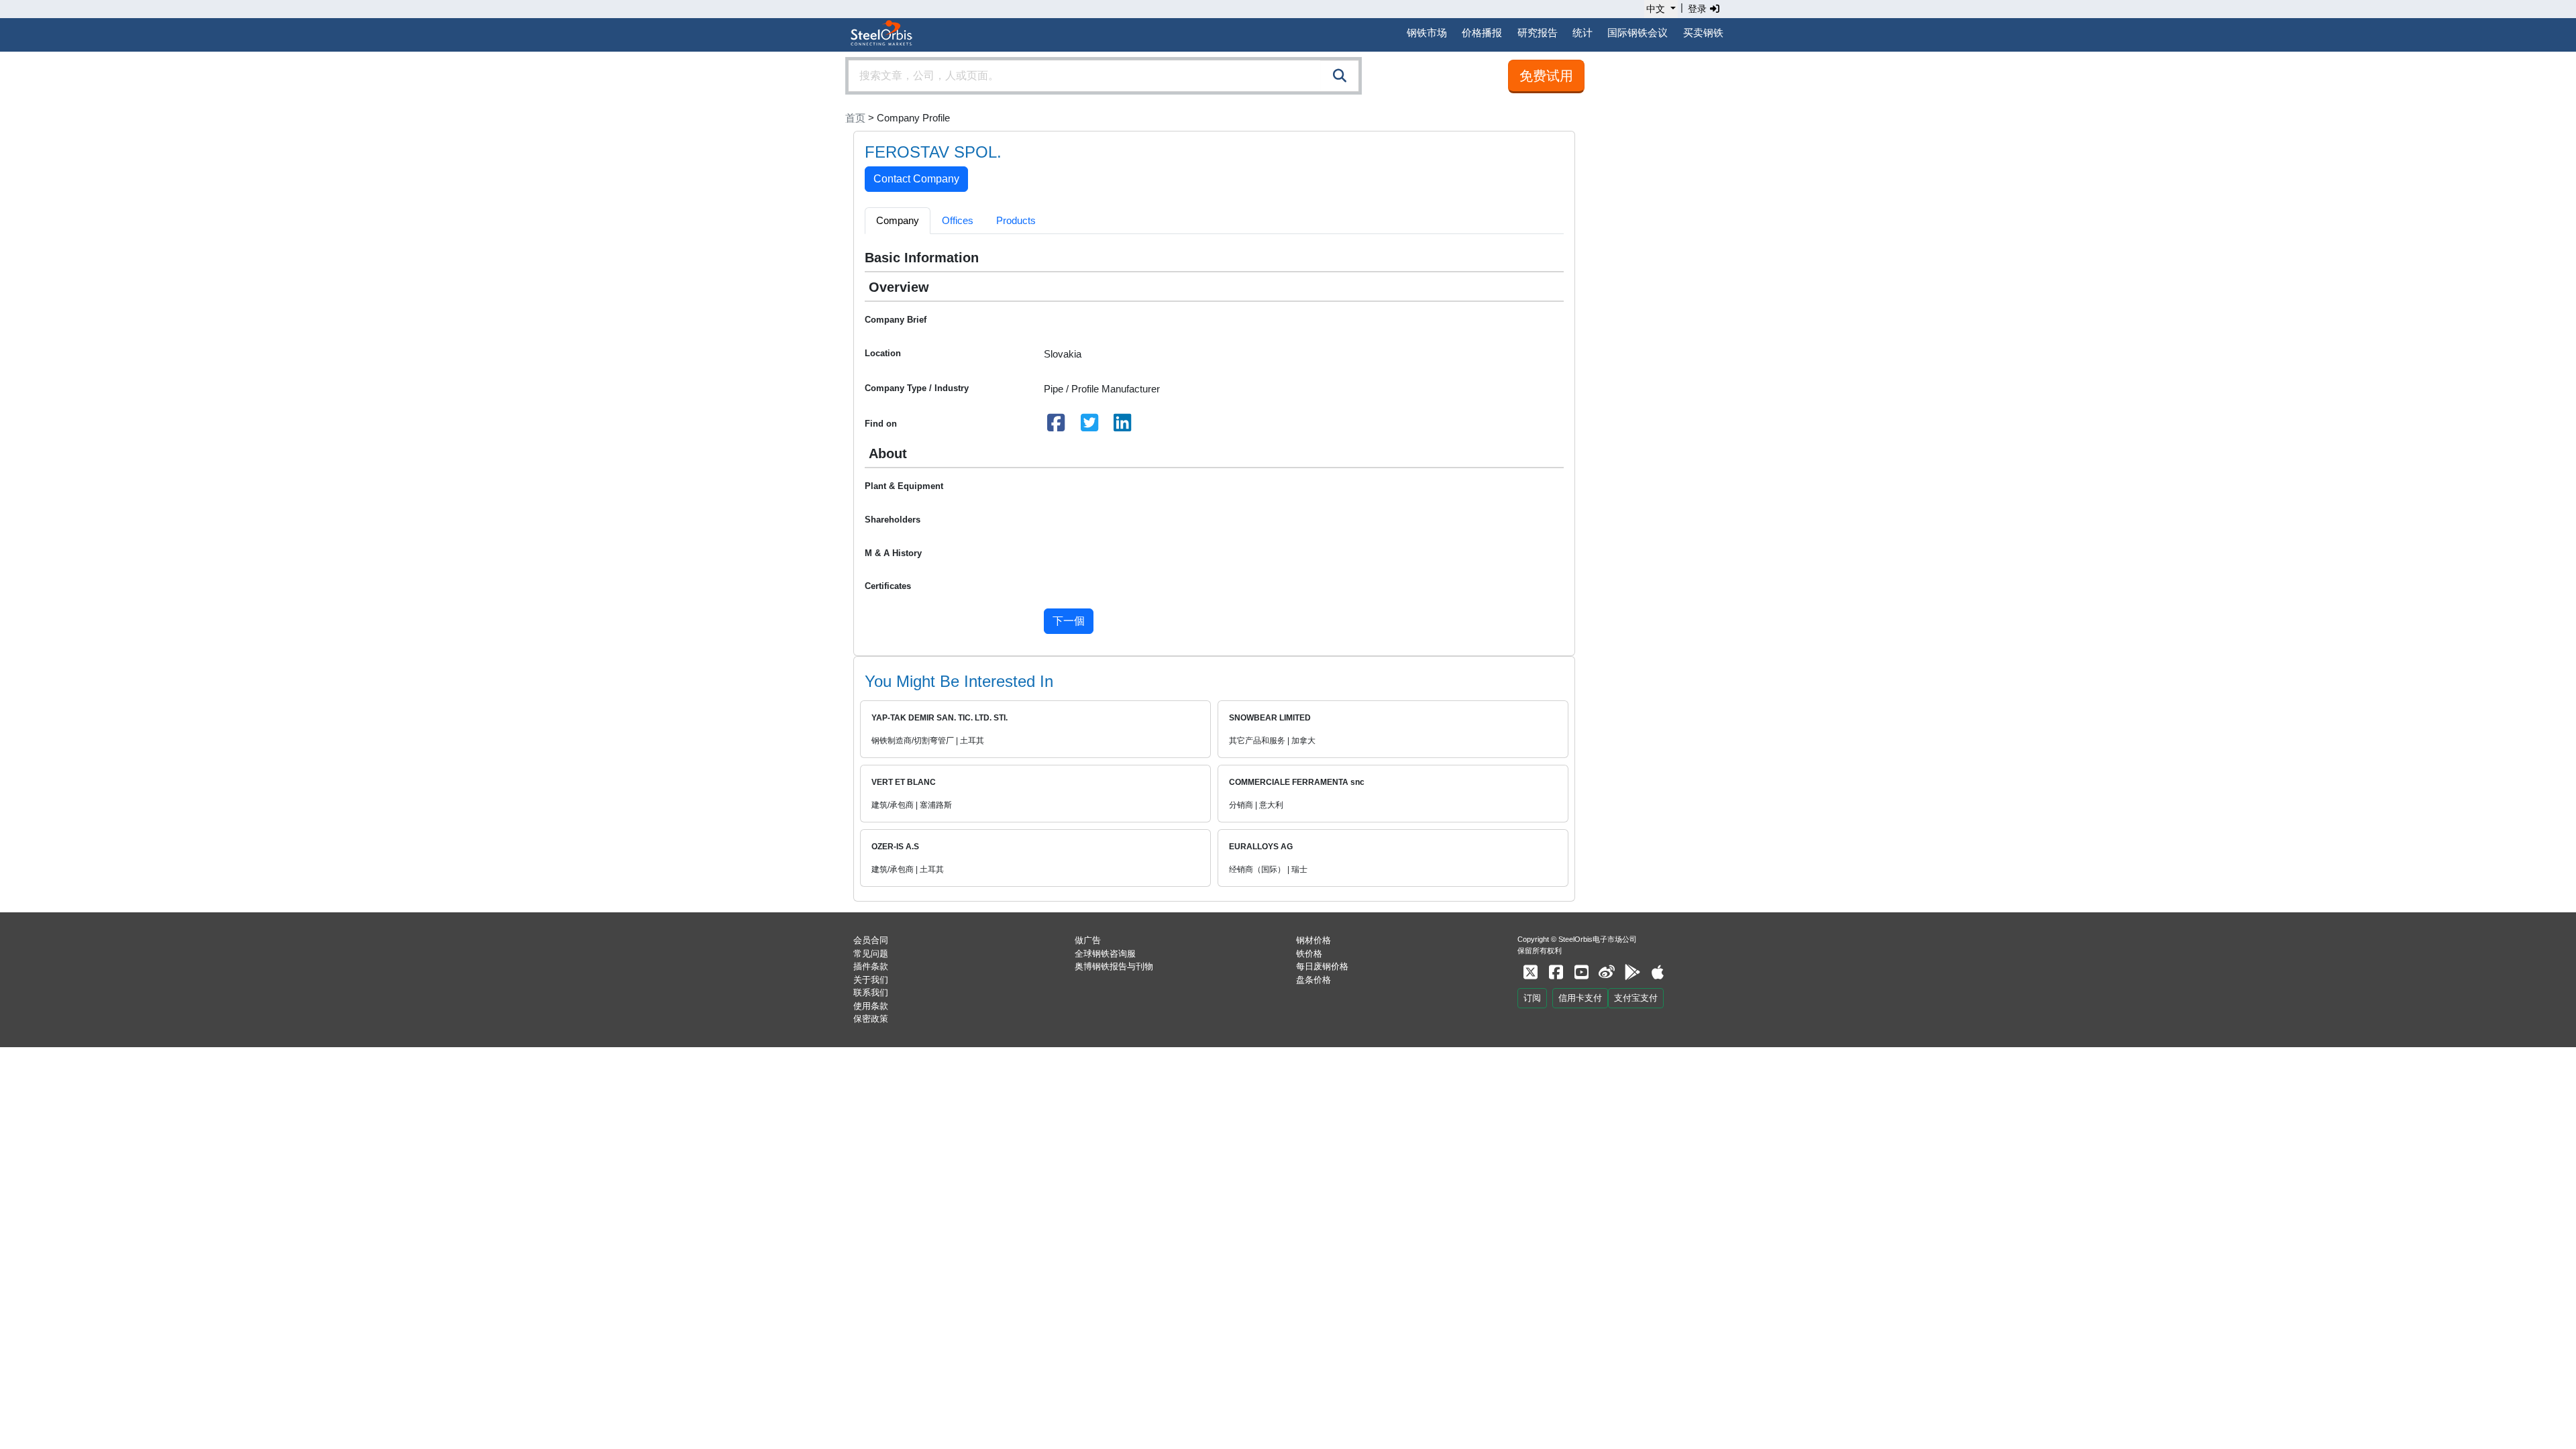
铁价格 (1309, 954)
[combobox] (1104, 76)
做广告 (1088, 940)
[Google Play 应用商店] (1632, 972)
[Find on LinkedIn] (1123, 426)
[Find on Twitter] (1089, 426)
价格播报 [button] (1482, 33)
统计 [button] (1582, 33)
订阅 (1532, 998)
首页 (855, 118)
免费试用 (1546, 76)
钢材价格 (1313, 940)
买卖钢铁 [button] (1703, 33)
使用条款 (871, 1006)
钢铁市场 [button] (1427, 33)
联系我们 (871, 992)
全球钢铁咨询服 (1105, 954)
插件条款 (871, 966)
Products (1016, 220)
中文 (1656, 9)
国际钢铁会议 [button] (1638, 33)
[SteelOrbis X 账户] (1530, 972)
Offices (958, 220)
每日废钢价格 (1322, 966)
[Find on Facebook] (1057, 426)
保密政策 (871, 1019)
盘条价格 (1313, 980)
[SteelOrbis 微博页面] (1607, 972)
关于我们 (871, 980)
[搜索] (1340, 76)
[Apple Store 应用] (1658, 972)
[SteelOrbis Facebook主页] (1556, 972)
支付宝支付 (1636, 998)
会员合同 (871, 940)
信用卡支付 (1580, 998)
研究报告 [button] (1538, 33)
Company (898, 220)
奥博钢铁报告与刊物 (1114, 966)
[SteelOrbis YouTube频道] (1581, 972)
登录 (1699, 9)
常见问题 (871, 954)
